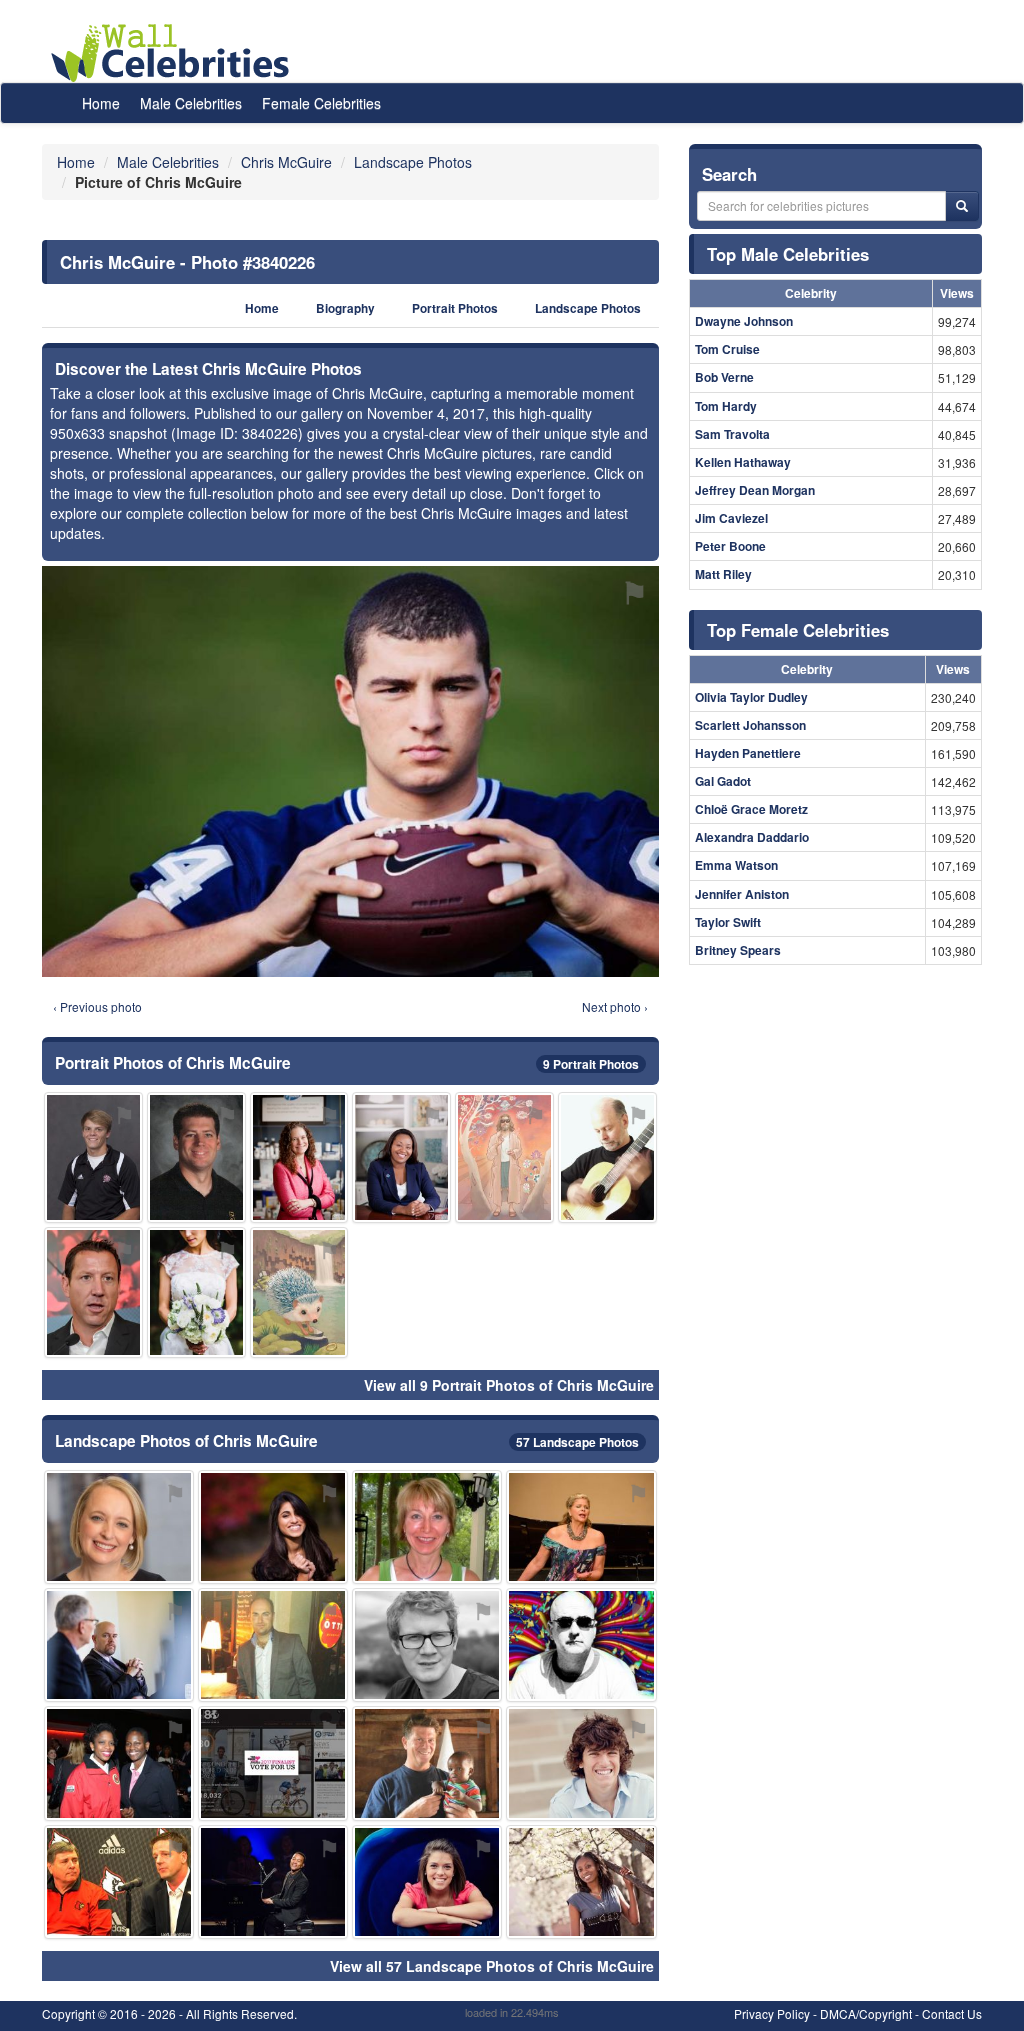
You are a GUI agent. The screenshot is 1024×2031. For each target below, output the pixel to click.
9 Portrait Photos (591, 1064)
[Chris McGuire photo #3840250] (299, 1157)
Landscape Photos (588, 308)
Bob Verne (724, 377)
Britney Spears (738, 950)
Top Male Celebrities (788, 254)
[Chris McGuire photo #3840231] (119, 1882)
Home (101, 103)
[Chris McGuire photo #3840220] (427, 1645)
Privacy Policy (772, 2013)
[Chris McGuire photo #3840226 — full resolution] (350, 771)
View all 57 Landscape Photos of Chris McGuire (492, 1966)
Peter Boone (730, 546)
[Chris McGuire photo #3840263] (196, 1292)
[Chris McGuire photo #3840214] (119, 1645)
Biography (345, 308)
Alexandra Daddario (752, 837)
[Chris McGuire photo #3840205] (196, 1157)
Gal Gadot (723, 781)
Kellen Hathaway (743, 462)
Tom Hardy (726, 406)
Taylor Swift (728, 922)
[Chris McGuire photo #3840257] (119, 1763)
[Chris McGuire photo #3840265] (273, 1763)
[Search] (962, 206)
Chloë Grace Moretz (751, 809)
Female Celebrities (321, 103)
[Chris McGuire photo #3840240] (401, 1157)
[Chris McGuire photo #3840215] (119, 1527)
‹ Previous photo (97, 1006)
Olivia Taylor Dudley (751, 697)
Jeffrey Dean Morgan (755, 490)
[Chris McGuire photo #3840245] (581, 1645)
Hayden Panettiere (748, 753)
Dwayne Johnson (744, 321)
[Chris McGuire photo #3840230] (581, 1763)
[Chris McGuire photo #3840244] (581, 1527)
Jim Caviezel (731, 518)
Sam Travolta (732, 434)
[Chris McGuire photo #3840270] (299, 1292)
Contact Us (952, 2013)
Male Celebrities (191, 103)
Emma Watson (736, 865)
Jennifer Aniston (742, 894)
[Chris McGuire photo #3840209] (427, 1527)
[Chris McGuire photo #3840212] (427, 1763)
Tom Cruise (727, 349)
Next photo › (615, 1006)
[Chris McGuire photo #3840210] (427, 1882)
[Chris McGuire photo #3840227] (93, 1292)
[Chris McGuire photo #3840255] (273, 1882)
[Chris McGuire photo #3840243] (607, 1157)
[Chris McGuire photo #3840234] (581, 1882)
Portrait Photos (455, 308)
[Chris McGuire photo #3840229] (93, 1157)
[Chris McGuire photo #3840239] (504, 1157)
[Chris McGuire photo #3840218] (273, 1645)
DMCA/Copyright (866, 2013)
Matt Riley (723, 574)
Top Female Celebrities (798, 630)
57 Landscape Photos (577, 1442)
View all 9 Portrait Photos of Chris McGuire (509, 1385)
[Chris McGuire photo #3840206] (273, 1527)
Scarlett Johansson (750, 725)
